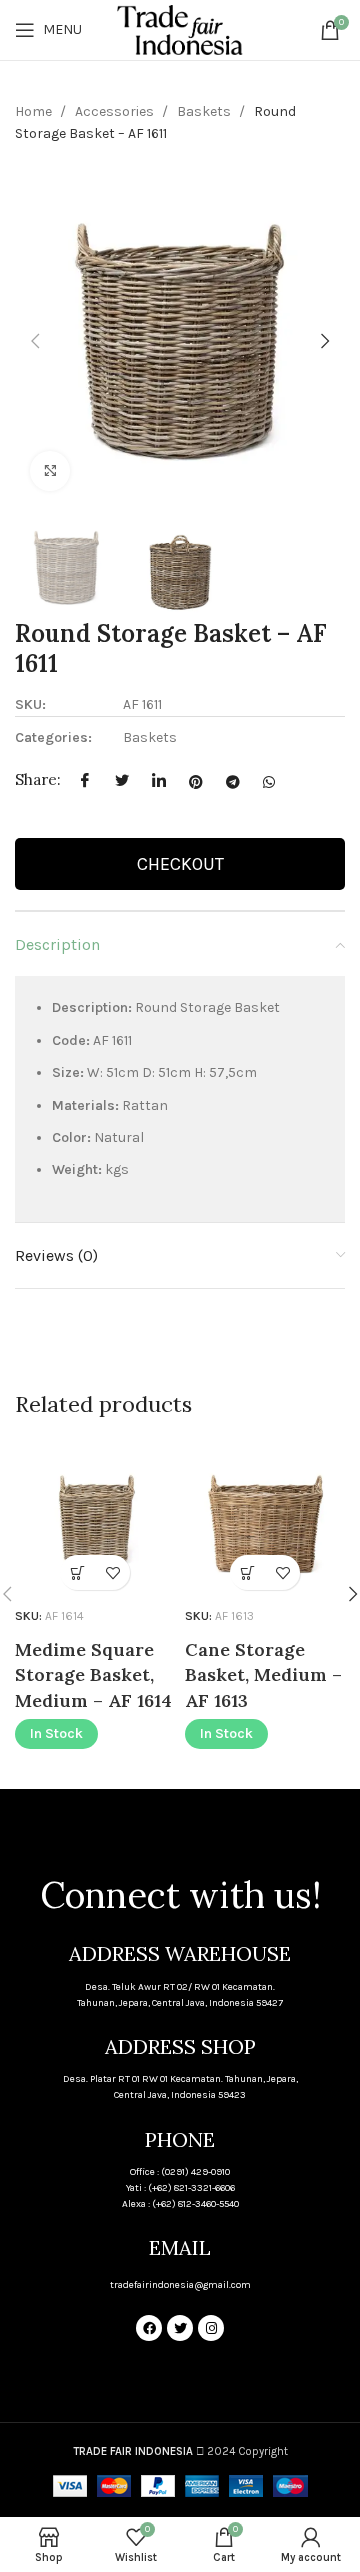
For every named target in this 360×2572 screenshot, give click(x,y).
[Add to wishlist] (112, 1572)
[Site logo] (179, 28)
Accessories (116, 111)
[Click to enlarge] (50, 471)
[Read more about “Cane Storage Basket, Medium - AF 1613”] (247, 1572)
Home (35, 111)
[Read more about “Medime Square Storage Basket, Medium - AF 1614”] (77, 1572)
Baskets (205, 111)
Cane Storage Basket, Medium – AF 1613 (263, 1674)
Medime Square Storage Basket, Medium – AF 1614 (93, 1674)
